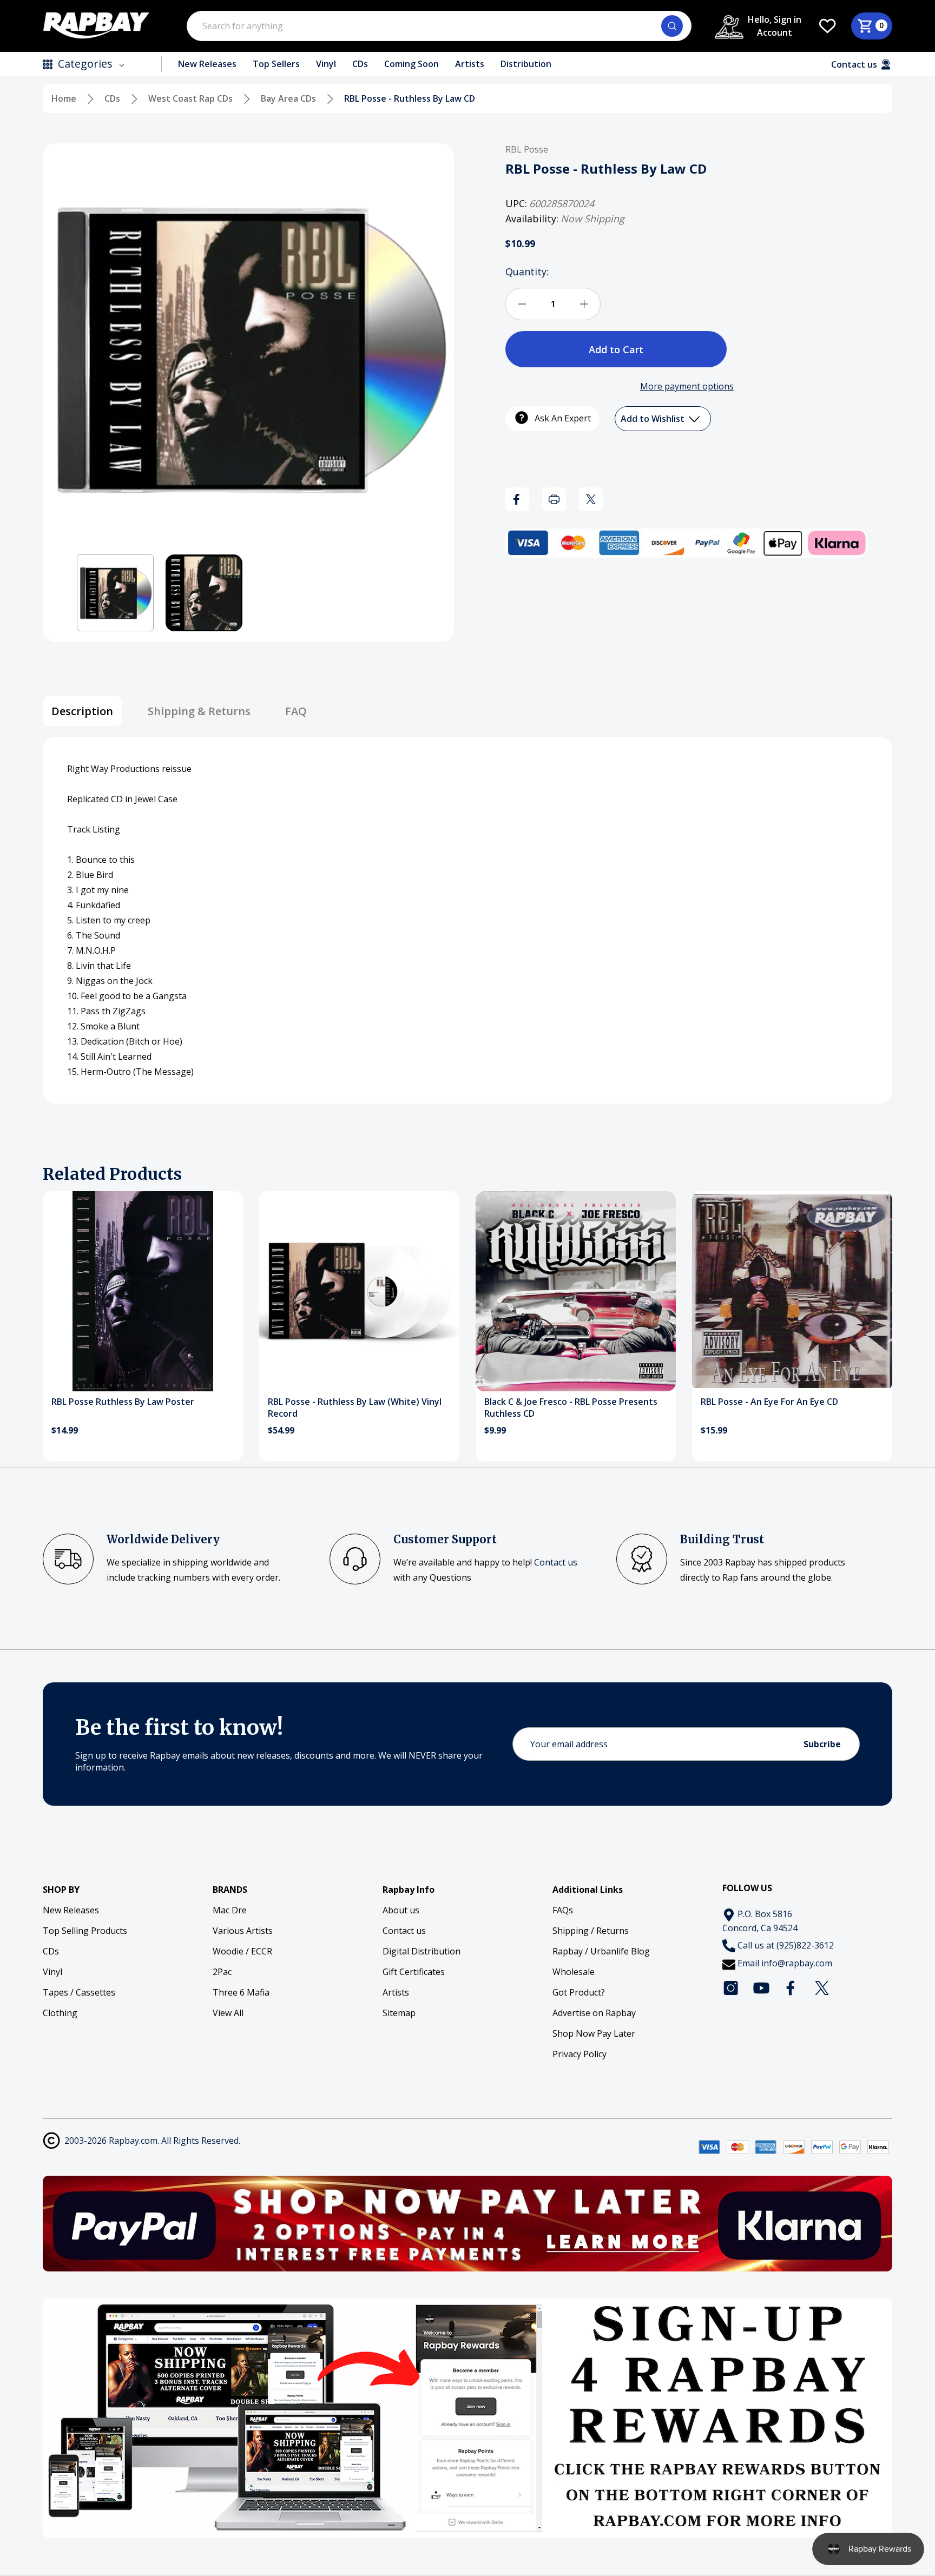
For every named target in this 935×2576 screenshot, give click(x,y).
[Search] (672, 26)
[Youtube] (761, 1988)
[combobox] (439, 26)
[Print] (554, 499)
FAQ (296, 711)
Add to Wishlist (654, 419)
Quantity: (527, 272)
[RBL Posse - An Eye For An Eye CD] (792, 1291)
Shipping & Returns (199, 711)
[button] (115, 593)
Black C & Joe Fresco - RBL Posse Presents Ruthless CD (571, 1408)
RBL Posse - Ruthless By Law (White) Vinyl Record (355, 1408)
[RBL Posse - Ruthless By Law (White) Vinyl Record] (359, 1291)
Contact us (556, 1562)
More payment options (687, 386)
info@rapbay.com (797, 1963)
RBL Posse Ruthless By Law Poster (123, 1402)
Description (82, 711)
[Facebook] (517, 499)
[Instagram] (731, 1988)
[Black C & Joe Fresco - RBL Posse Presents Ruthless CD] (576, 1291)
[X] (591, 499)
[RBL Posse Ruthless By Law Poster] (143, 1291)
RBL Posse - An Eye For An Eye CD (769, 1402)
